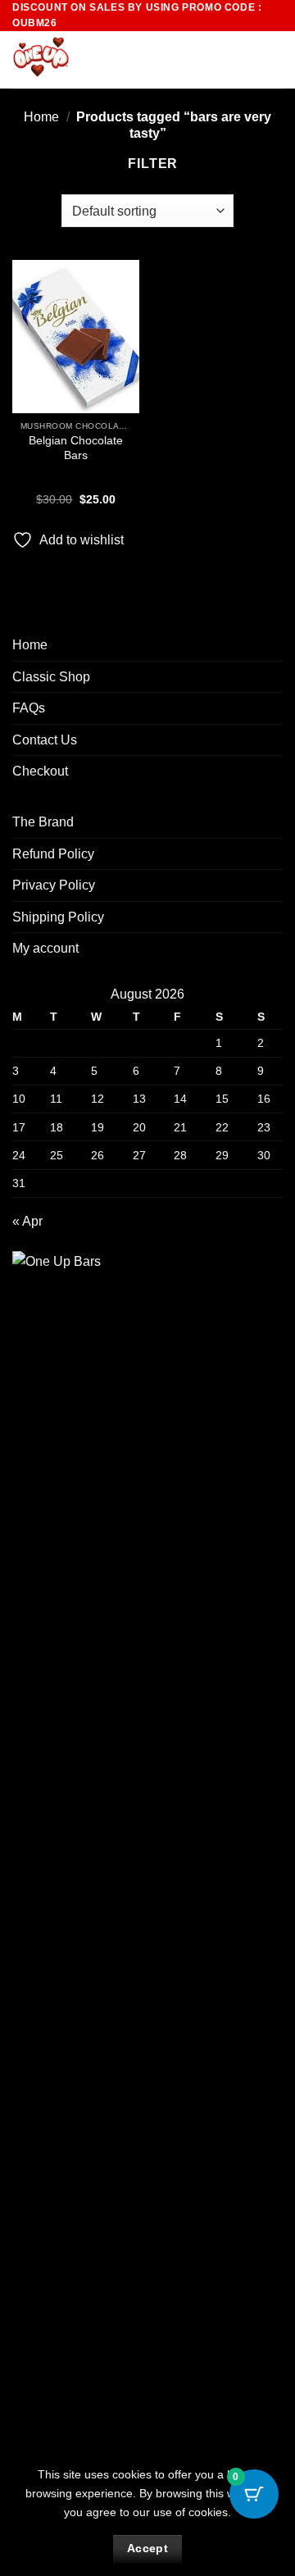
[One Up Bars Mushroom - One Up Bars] (95, 60)
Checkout (40, 771)
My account (45, 948)
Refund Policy (53, 854)
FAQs (29, 708)
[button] (243, 60)
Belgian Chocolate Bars (76, 448)
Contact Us (45, 740)
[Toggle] (273, 676)
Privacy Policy (54, 885)
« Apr (27, 1221)
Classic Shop (51, 677)
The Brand (43, 822)
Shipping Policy (58, 917)
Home (41, 117)
